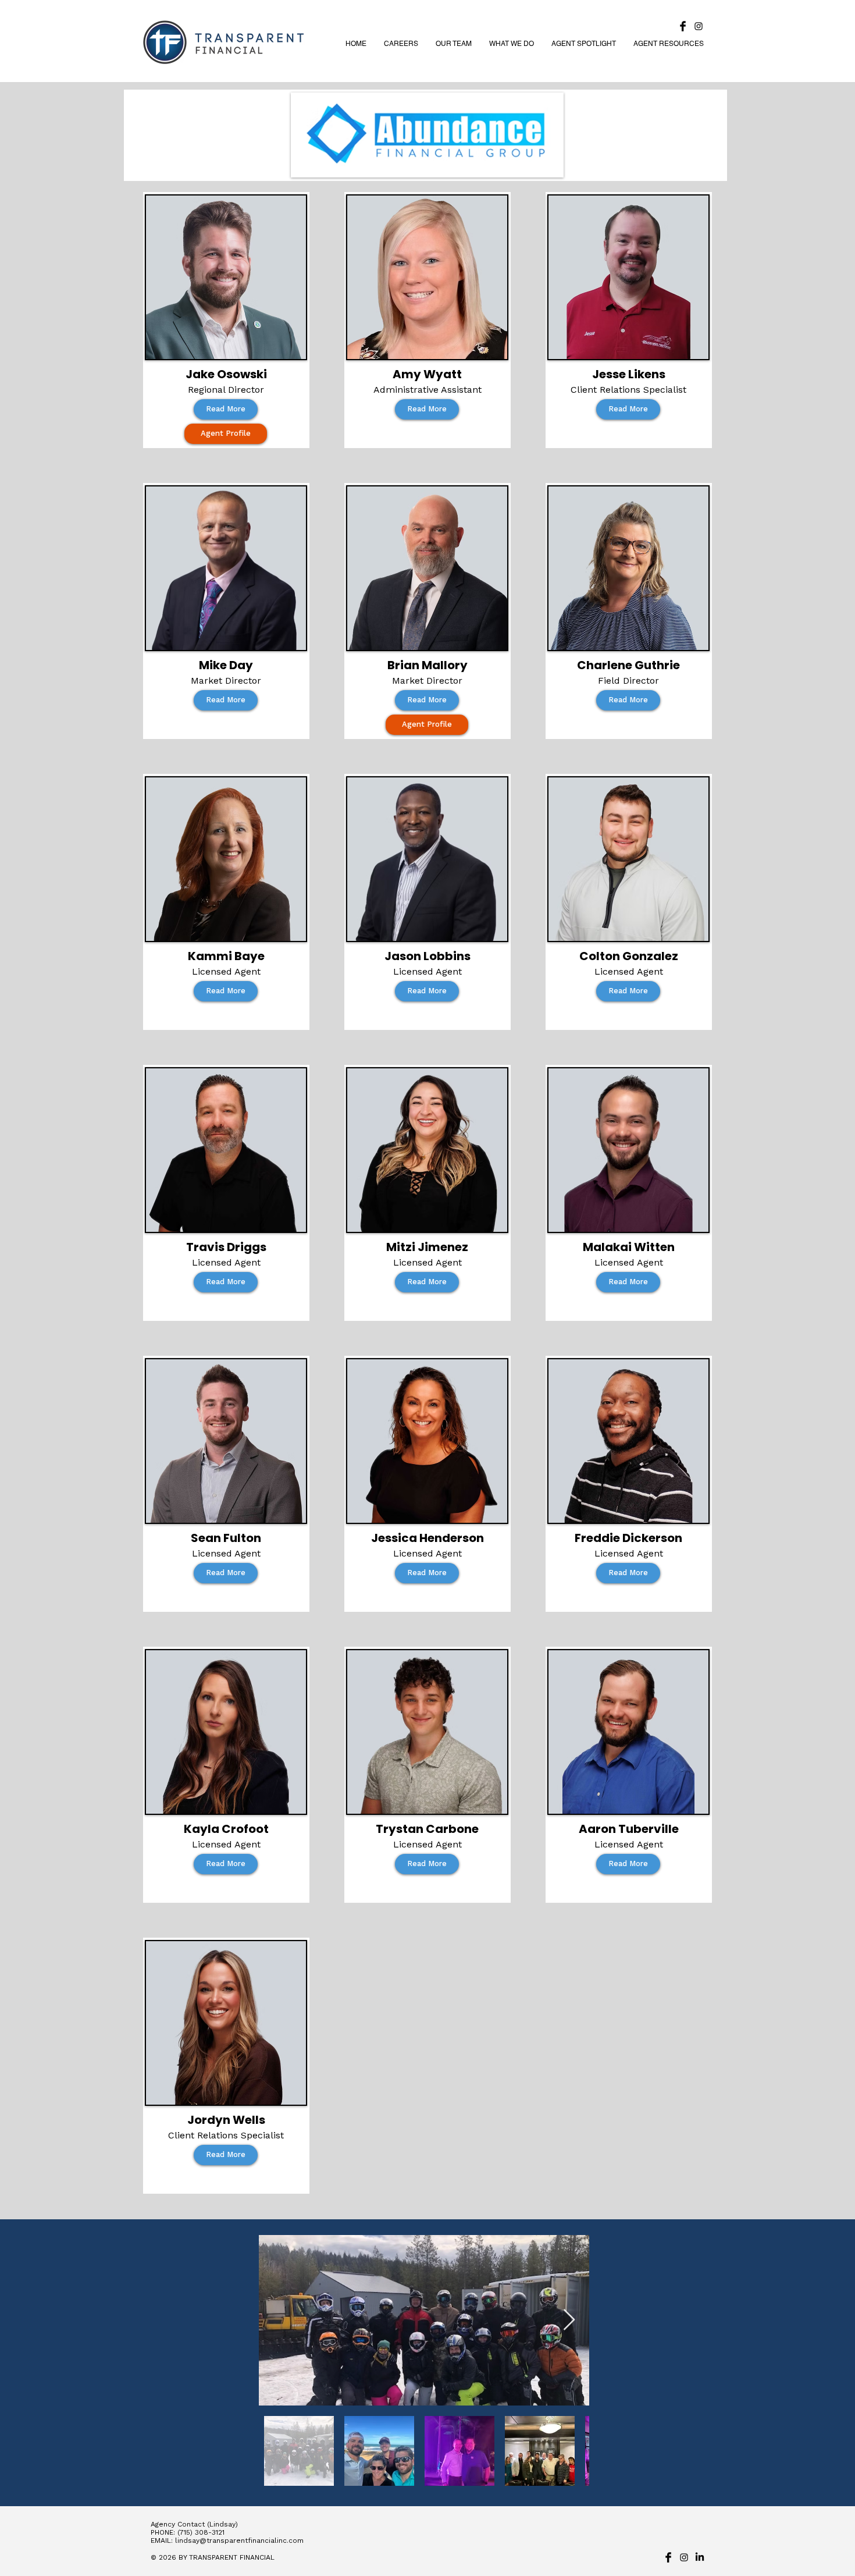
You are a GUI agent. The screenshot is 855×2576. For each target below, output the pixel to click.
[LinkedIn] (700, 2557)
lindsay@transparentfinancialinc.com (239, 2541)
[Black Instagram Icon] (699, 26)
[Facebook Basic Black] (683, 26)
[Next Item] (569, 2320)
